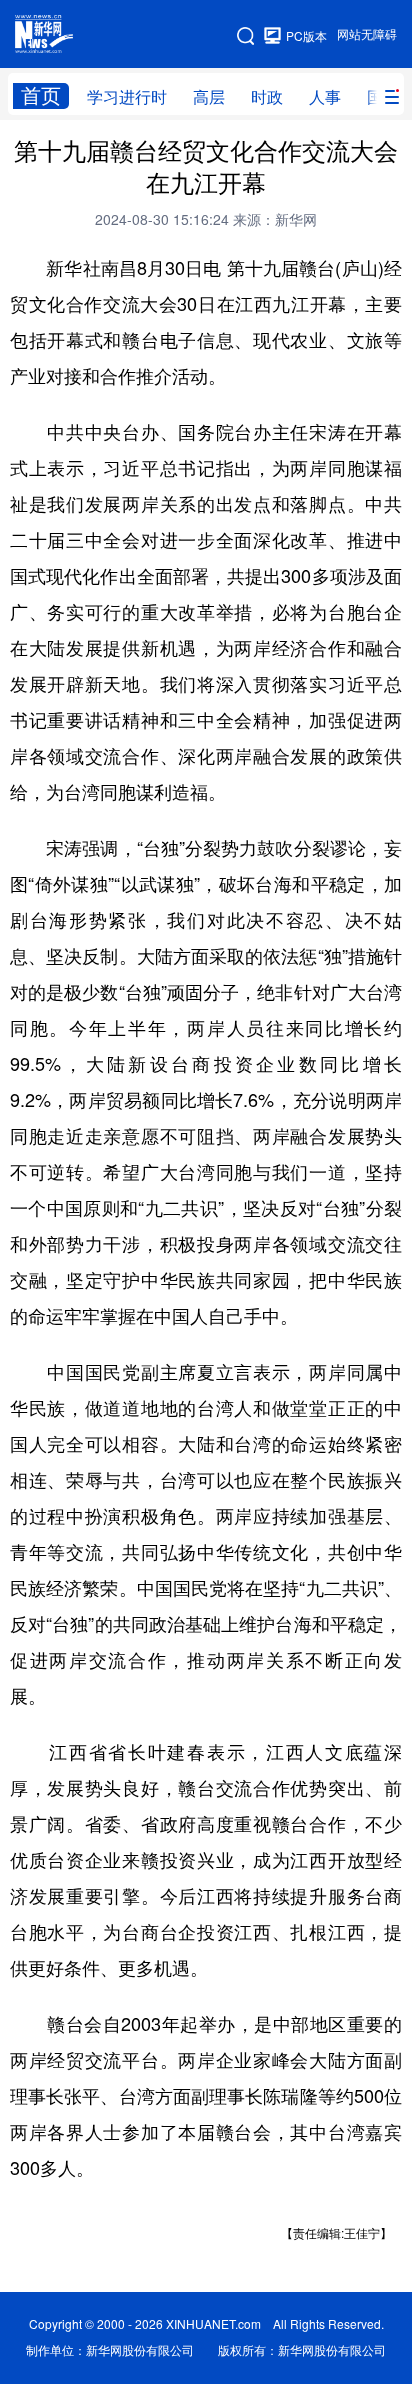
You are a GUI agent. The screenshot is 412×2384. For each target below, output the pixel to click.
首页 (41, 95)
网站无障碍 (367, 34)
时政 (267, 97)
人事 (325, 97)
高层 (209, 97)
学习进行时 (127, 97)
